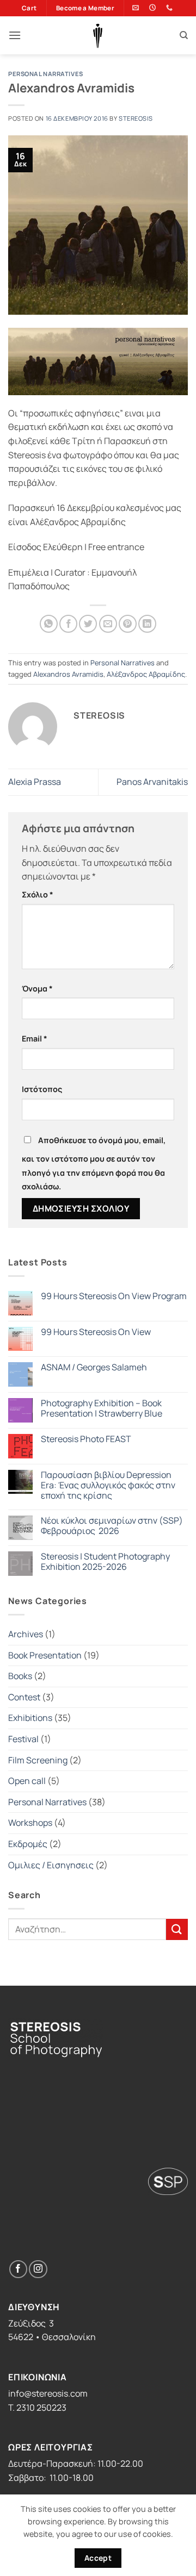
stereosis (136, 118)
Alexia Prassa (35, 782)
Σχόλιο (38, 894)
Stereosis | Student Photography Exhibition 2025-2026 (105, 1562)
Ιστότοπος (42, 1089)
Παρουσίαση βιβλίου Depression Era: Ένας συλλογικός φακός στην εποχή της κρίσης (108, 1486)
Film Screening (38, 1760)
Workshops (30, 1823)
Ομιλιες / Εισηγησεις (51, 1865)
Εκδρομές (28, 1844)
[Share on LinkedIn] (147, 624)
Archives (26, 1634)
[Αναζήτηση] (184, 35)
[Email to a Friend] (108, 624)
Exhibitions (30, 1718)
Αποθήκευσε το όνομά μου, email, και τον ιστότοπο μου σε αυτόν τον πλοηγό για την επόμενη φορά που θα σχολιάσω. (94, 1163)
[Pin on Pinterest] (128, 624)
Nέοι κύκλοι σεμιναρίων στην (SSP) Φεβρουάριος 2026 (112, 1526)
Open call (27, 1781)
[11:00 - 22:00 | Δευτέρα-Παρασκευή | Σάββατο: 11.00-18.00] (154, 8)
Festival (23, 1739)
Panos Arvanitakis (152, 782)
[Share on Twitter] (88, 624)
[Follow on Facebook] (18, 2269)
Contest (24, 1697)
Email (35, 1038)
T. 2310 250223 (37, 2407)
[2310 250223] (171, 8)
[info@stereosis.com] (137, 8)
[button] (15, 35)
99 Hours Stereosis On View (96, 1332)
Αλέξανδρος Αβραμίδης (146, 674)
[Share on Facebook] (68, 624)
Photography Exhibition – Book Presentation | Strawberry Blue (102, 1408)
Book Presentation (45, 1655)
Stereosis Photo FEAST (86, 1439)
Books (20, 1676)
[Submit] (177, 1929)
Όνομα (37, 988)
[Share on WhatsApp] (49, 624)
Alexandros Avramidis (68, 674)
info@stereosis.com (48, 2393)
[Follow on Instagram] (38, 2269)
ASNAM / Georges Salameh (94, 1367)
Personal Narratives (46, 74)
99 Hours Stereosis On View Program (114, 1296)
